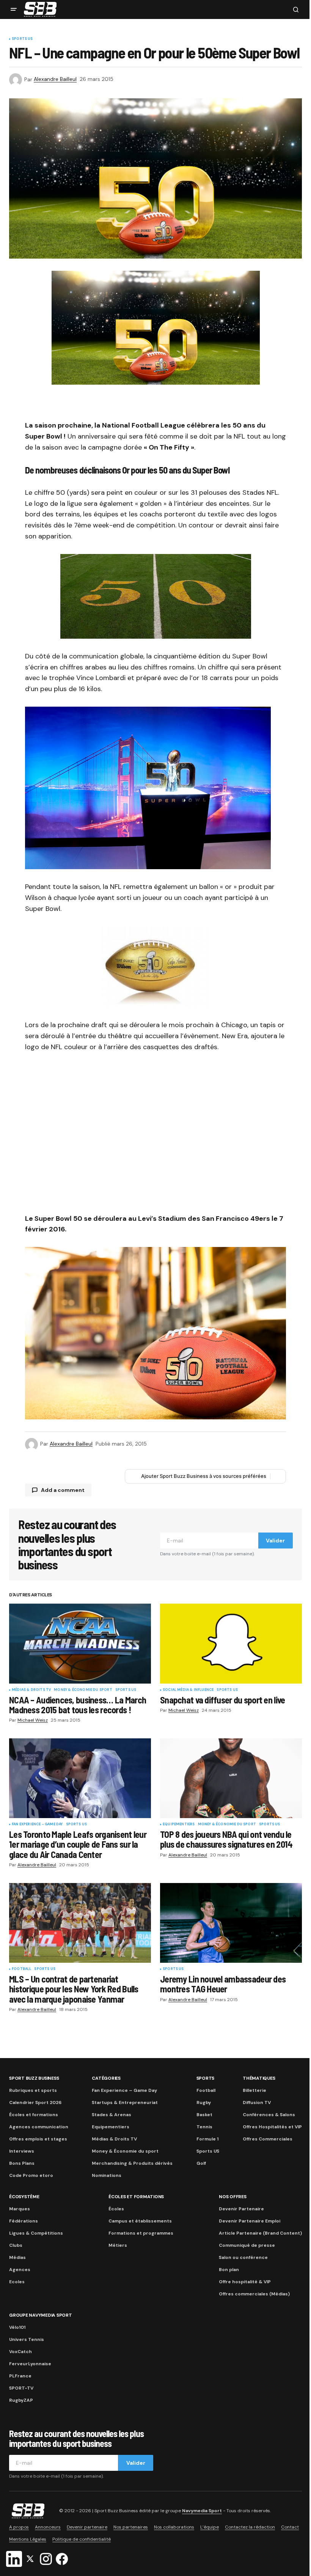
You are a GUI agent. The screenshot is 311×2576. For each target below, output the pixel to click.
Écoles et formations (34, 2115)
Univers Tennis (27, 2339)
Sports (206, 2078)
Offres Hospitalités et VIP (272, 2127)
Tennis (204, 2127)
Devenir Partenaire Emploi (250, 2221)
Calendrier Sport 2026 (35, 2102)
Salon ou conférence (243, 2257)
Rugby (204, 2102)
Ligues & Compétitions (36, 2233)
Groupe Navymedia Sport (41, 2315)
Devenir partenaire (87, 2527)
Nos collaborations (174, 2527)
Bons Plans (22, 2163)
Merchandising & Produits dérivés (132, 2163)
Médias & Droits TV (31, 1690)
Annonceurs (48, 2527)
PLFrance (20, 2376)
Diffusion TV (257, 2102)
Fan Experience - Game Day (37, 1825)
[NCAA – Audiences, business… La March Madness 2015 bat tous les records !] (80, 1643)
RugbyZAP (21, 2400)
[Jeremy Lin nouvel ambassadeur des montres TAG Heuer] (231, 1923)
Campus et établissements (140, 2221)
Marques (20, 2209)
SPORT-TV (21, 2388)
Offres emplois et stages (38, 2139)
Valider (275, 1541)
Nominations (107, 2175)
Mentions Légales (28, 2539)
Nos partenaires (131, 2527)
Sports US (22, 39)
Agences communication (39, 2127)
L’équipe (210, 2527)
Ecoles (17, 2282)
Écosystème (24, 2197)
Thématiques (259, 2078)
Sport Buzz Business (34, 2078)
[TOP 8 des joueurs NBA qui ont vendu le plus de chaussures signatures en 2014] (231, 1778)
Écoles (116, 2209)
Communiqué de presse (247, 2245)
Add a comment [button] (63, 1490)
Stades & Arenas (112, 2115)
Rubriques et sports (33, 2090)
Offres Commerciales (268, 2139)
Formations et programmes (141, 2233)
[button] (14, 9)
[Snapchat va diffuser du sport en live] (231, 1643)
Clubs (16, 2245)
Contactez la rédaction (250, 2527)
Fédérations (24, 2221)
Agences (20, 2270)
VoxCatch (20, 2352)
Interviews (22, 2151)
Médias (17, 2257)
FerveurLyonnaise (30, 2364)
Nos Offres (233, 2197)
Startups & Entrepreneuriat (125, 2102)
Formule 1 (207, 2139)
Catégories (106, 2078)
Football (21, 1969)
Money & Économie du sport (83, 1690)
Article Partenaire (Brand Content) (260, 2233)
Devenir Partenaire (241, 2209)
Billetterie (254, 2090)
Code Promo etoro (31, 2175)
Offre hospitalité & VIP (245, 2282)
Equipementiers (179, 1825)
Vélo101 (17, 2327)
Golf (201, 2163)
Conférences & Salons (269, 2115)
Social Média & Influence (188, 1690)
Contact (290, 2527)
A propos (19, 2527)
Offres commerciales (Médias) (254, 2294)
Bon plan (229, 2270)
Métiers (118, 2245)
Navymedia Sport (202, 2511)
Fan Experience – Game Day (124, 2090)
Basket (204, 2115)
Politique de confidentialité (82, 2539)
